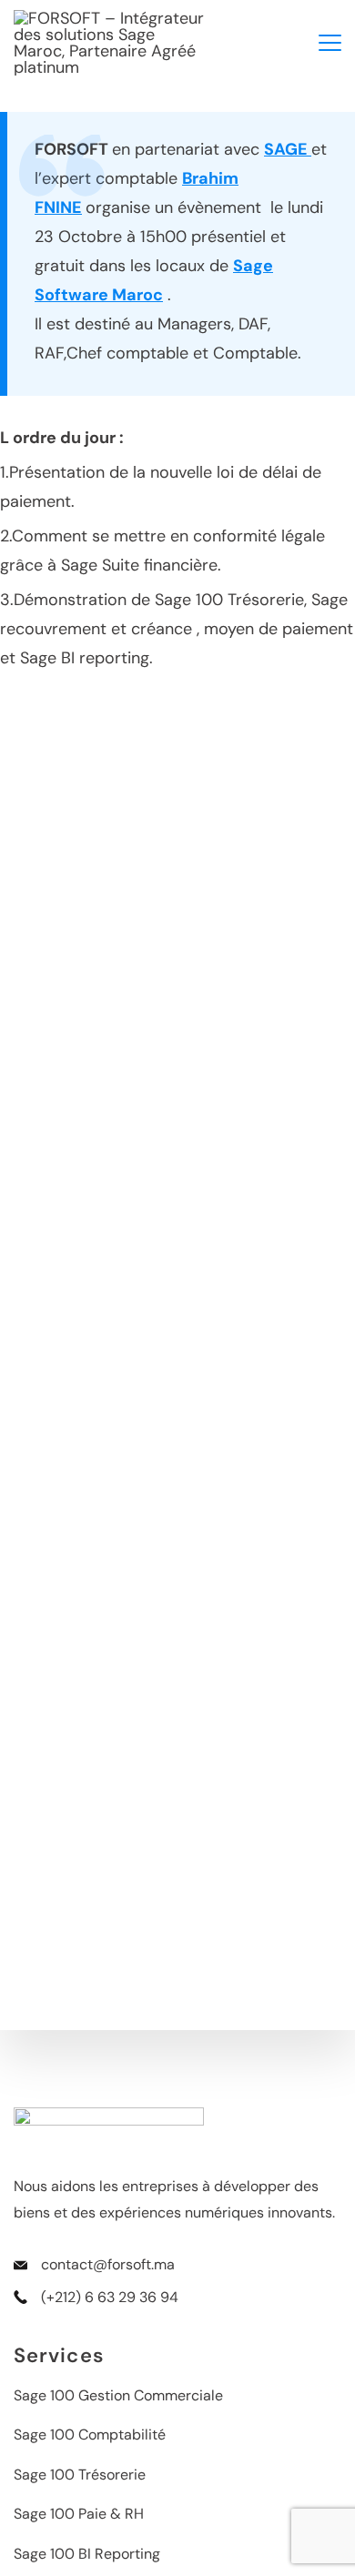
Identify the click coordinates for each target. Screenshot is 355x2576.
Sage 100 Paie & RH (79, 2514)
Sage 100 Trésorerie (80, 2475)
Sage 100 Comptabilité (90, 2435)
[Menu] (330, 43)
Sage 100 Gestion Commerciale (118, 2395)
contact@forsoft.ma (108, 2264)
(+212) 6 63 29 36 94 (110, 2297)
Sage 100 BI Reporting (87, 2554)
